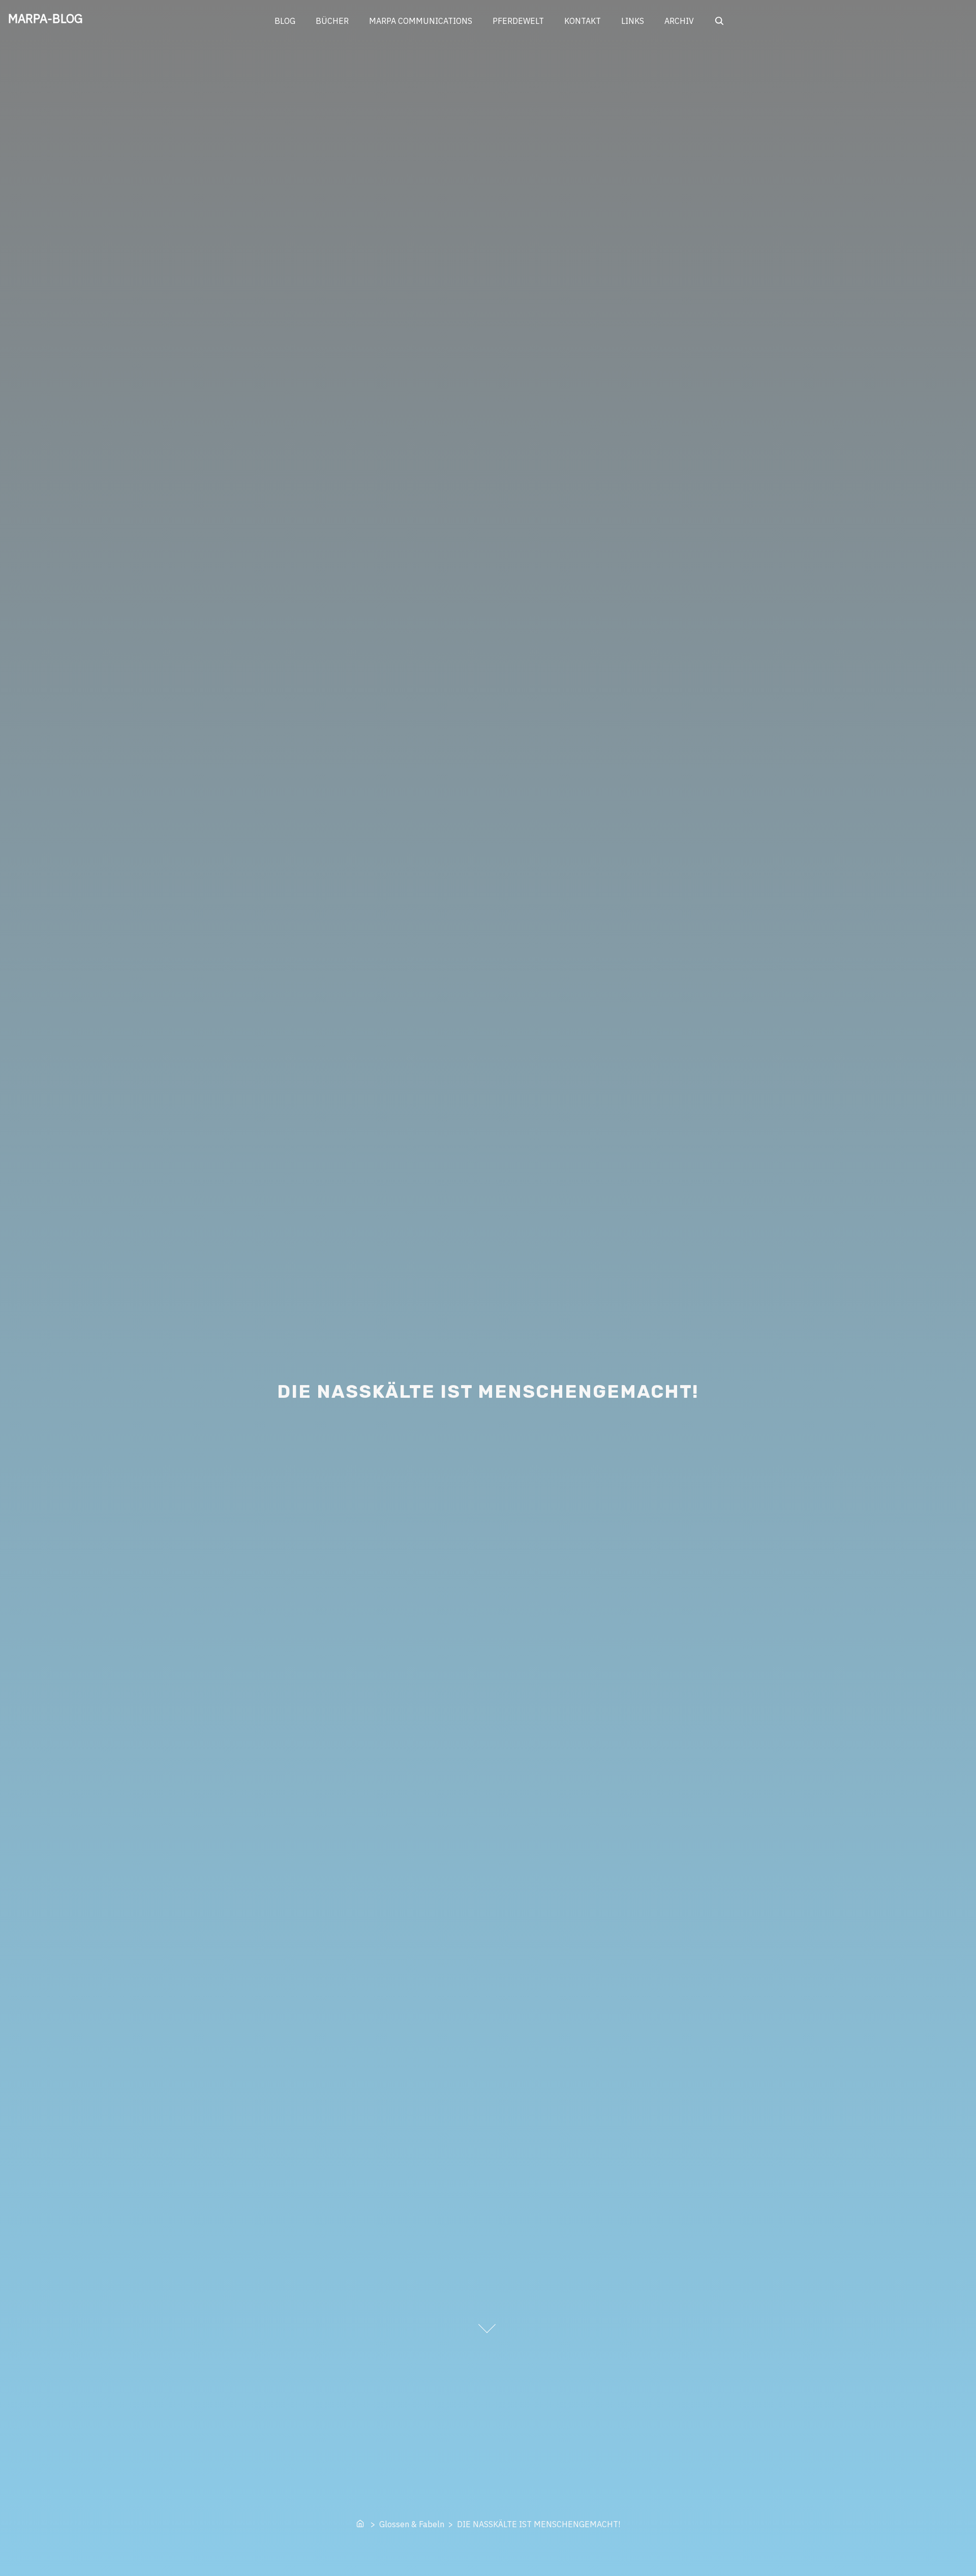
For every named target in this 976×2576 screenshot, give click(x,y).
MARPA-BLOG (45, 18)
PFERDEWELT (518, 21)
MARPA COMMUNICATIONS (421, 21)
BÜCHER (332, 21)
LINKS (633, 21)
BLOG (285, 21)
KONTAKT (583, 21)
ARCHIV (679, 21)
